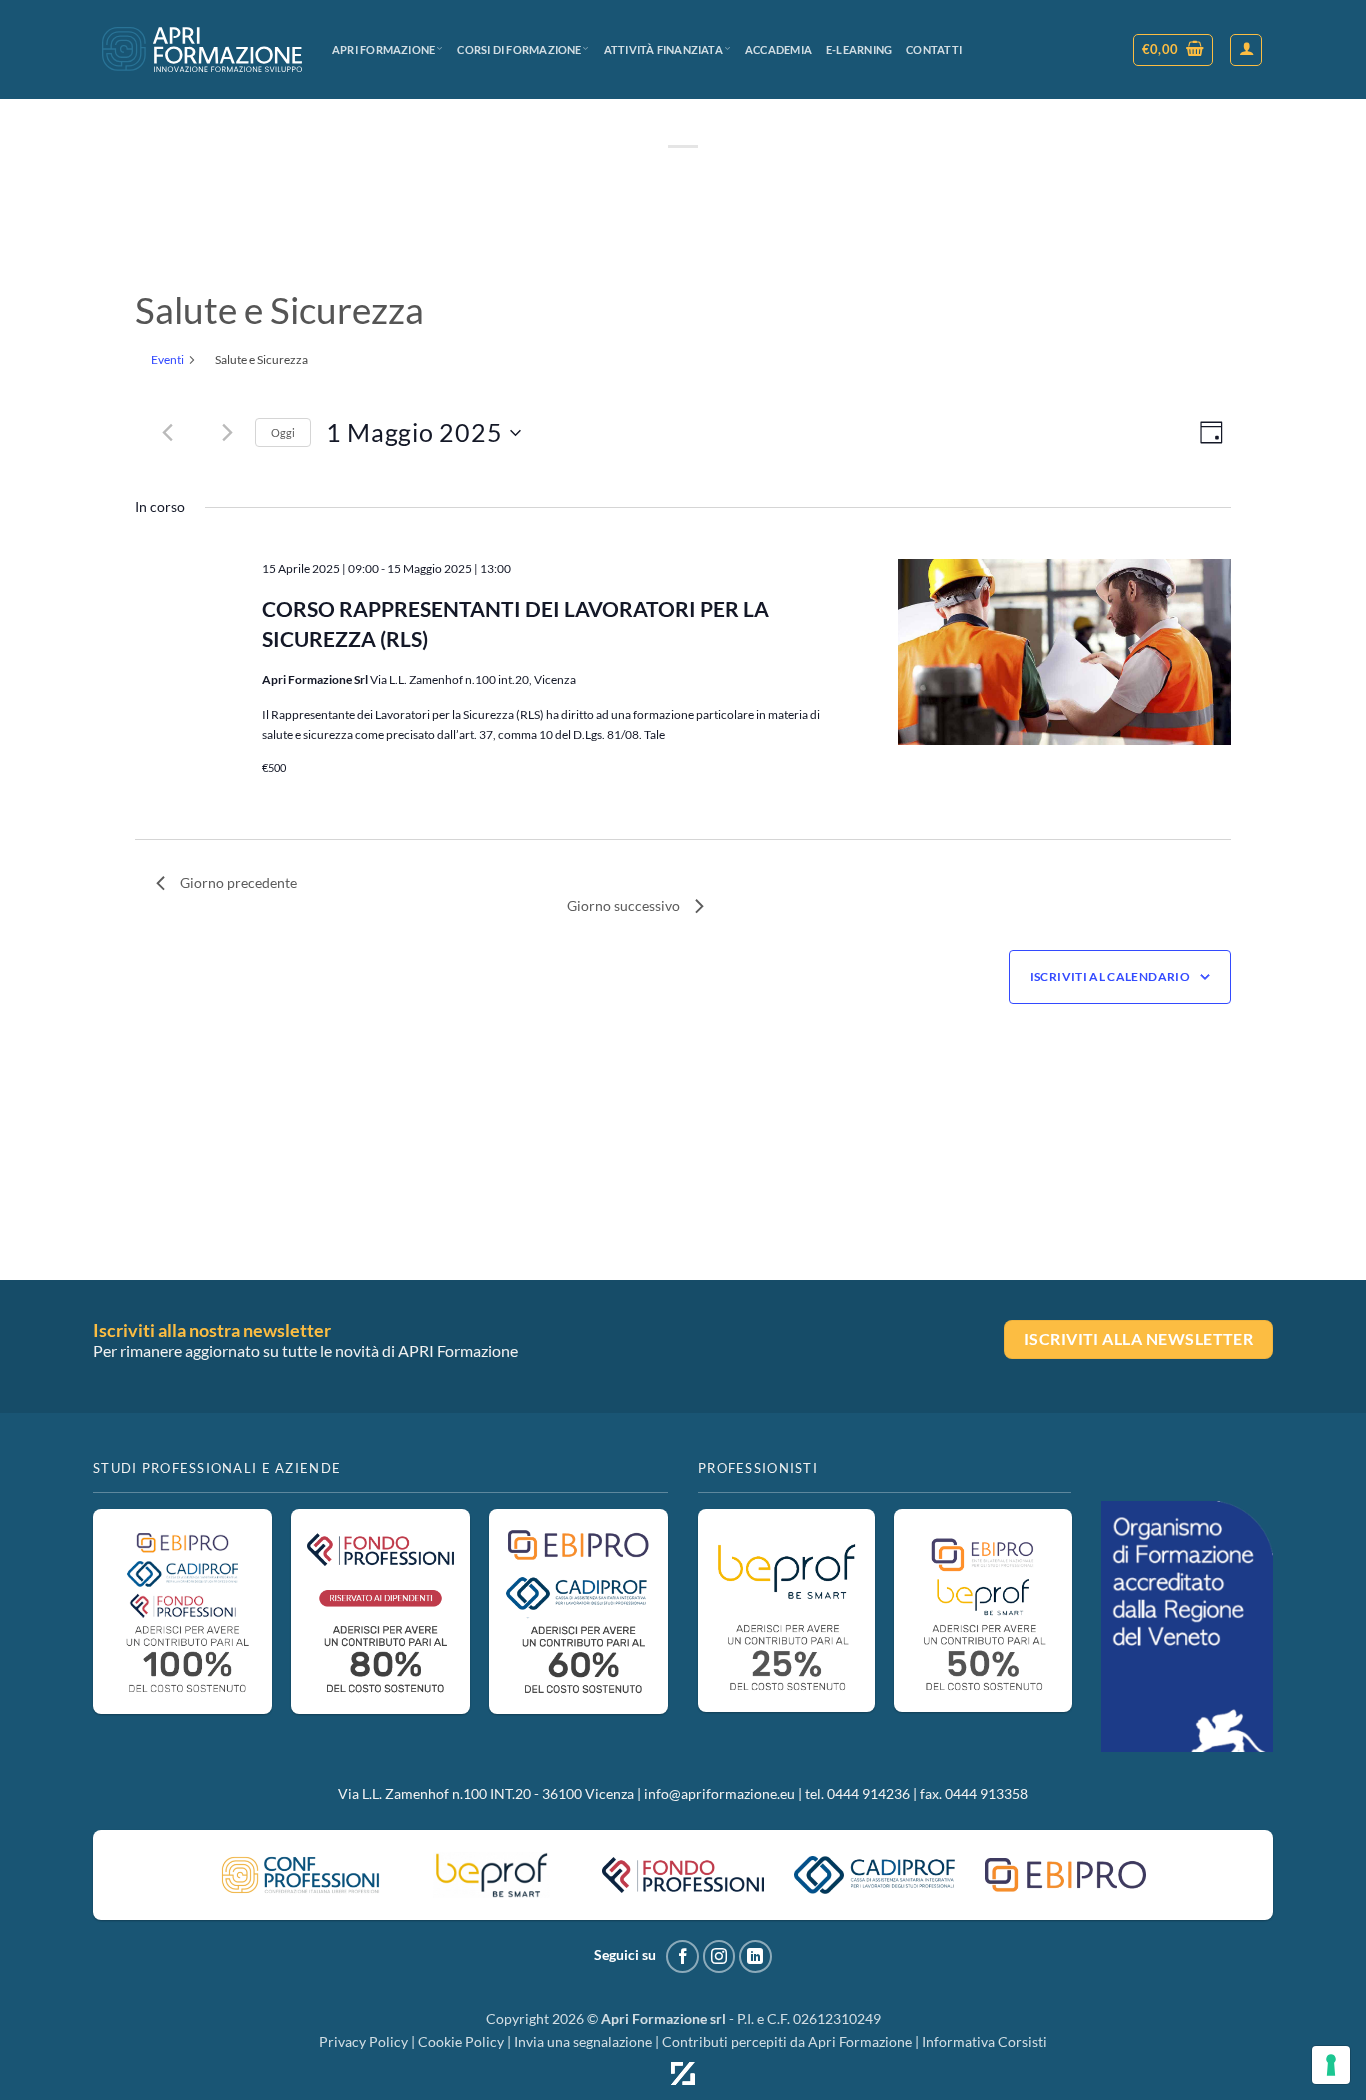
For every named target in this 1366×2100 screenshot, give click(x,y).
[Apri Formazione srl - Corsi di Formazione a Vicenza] (202, 49)
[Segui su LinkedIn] (755, 1956)
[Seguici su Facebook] (682, 1956)
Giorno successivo (623, 905)
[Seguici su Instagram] (719, 1956)
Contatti (934, 49)
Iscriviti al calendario (1110, 976)
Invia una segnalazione (583, 2041)
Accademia (778, 49)
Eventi (167, 359)
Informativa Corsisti (984, 2041)
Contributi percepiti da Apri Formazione (787, 2041)
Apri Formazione (383, 49)
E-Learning (859, 49)
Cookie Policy (461, 2041)
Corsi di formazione (519, 49)
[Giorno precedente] (168, 433)
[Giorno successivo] (228, 433)
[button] (1173, 50)
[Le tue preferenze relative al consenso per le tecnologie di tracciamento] (1331, 2065)
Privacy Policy (363, 2041)
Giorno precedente (238, 882)
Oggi (283, 432)
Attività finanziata (663, 49)
